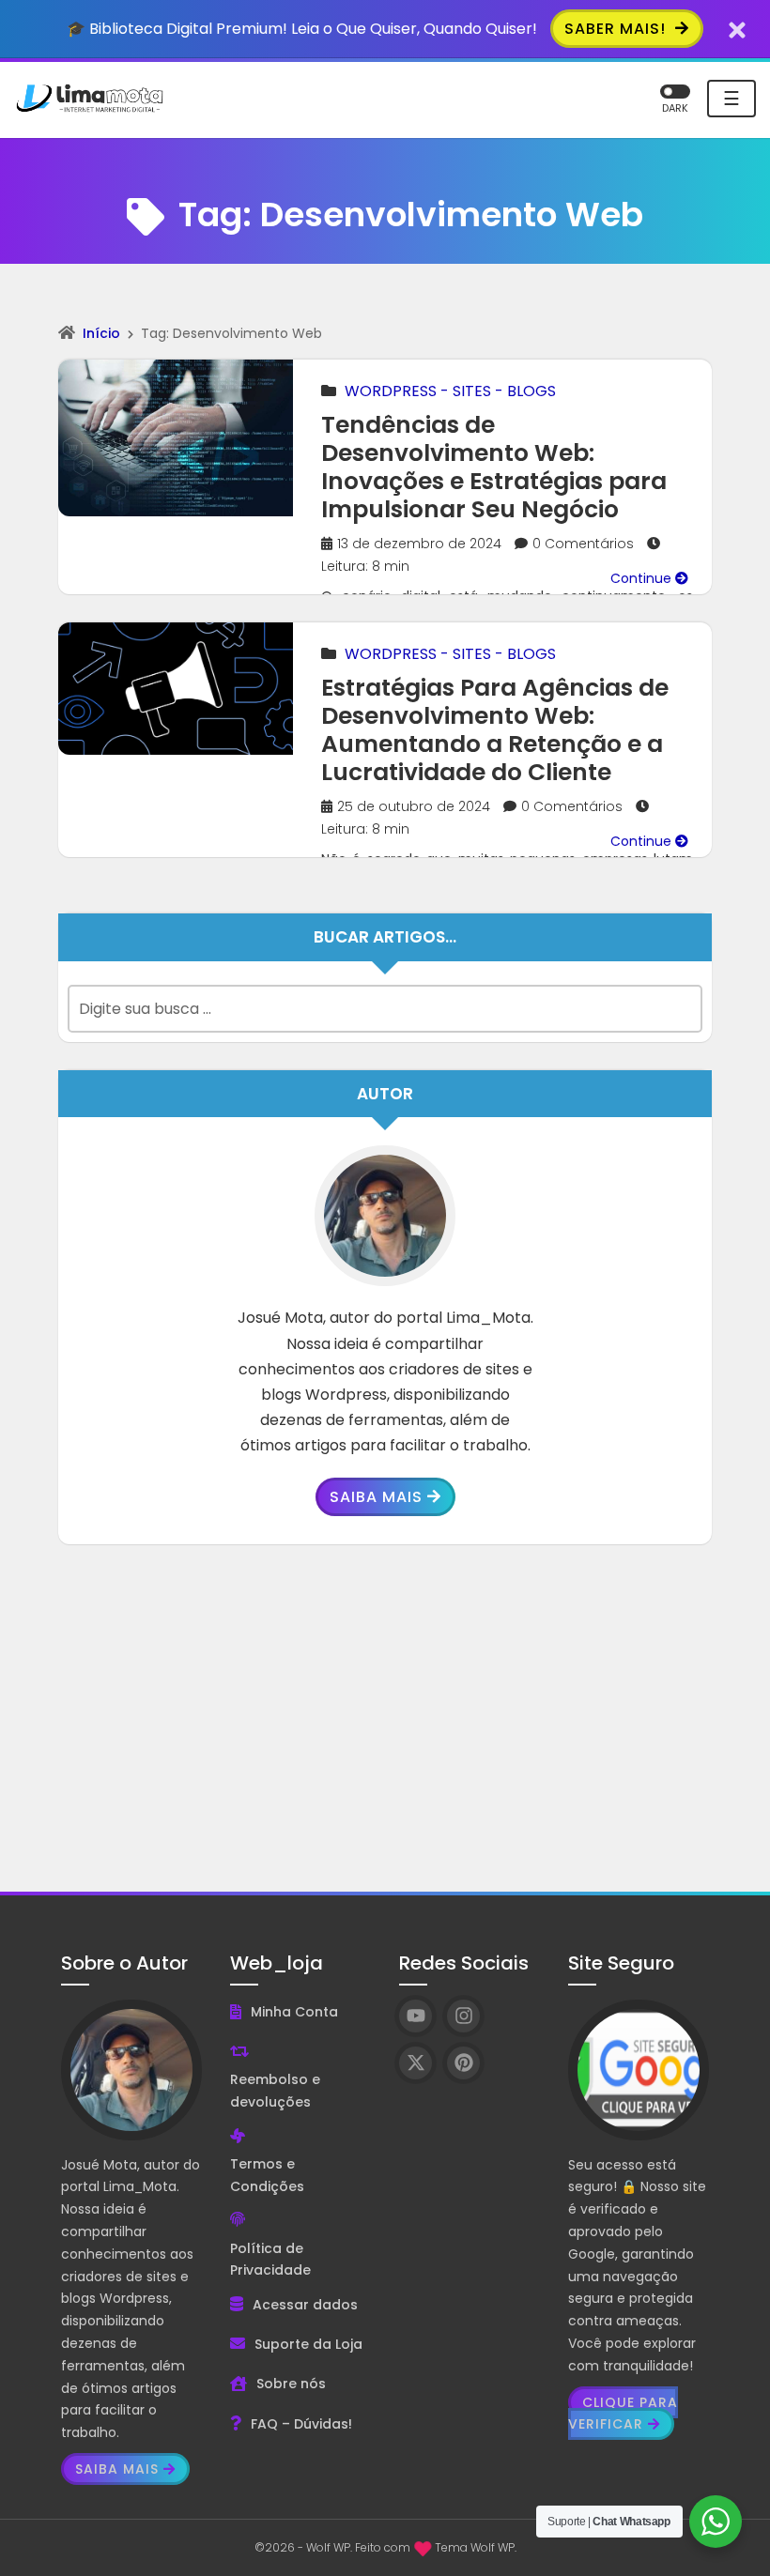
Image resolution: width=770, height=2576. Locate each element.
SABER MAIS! (617, 29)
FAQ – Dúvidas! (301, 2424)
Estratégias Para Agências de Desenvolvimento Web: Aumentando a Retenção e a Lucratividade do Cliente (495, 730)
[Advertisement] (385, 1704)
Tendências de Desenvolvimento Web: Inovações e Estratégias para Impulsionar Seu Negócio (494, 467)
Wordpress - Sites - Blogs (450, 391)
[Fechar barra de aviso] (738, 29)
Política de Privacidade (270, 2260)
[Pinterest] (463, 2063)
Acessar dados (305, 2305)
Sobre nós (291, 2384)
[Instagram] (463, 2016)
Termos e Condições (267, 2175)
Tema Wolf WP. (476, 2547)
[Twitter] (416, 2063)
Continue (643, 578)
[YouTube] (416, 2016)
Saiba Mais (376, 1497)
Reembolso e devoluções (275, 2091)
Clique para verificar (623, 2414)
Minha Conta (294, 2012)
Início (101, 333)
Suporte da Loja (308, 2344)
